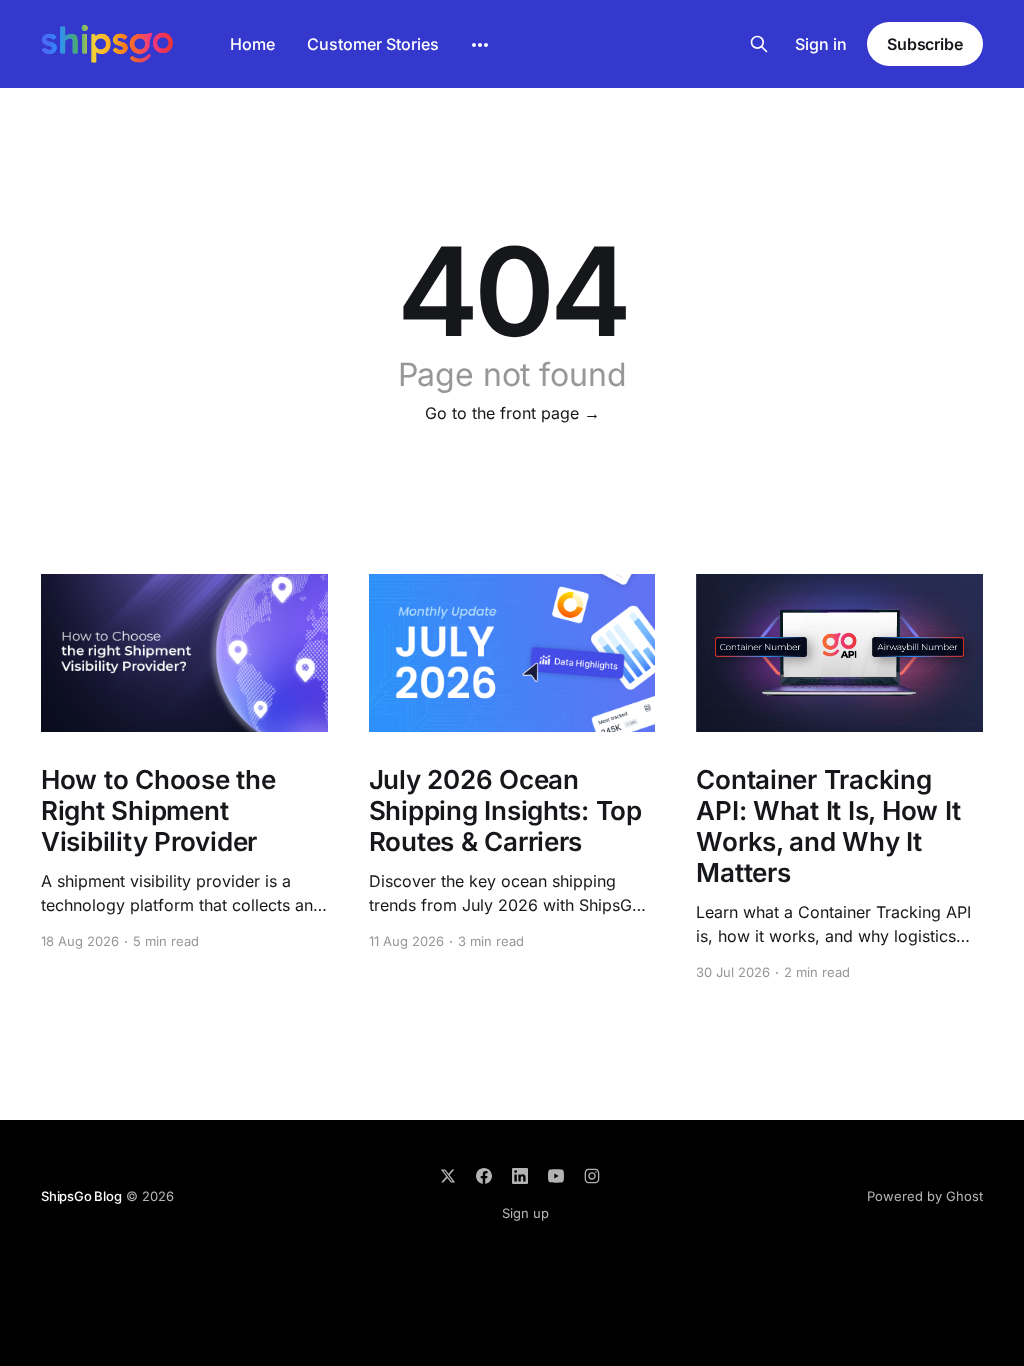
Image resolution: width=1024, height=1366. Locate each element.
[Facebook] (484, 1176)
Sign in (821, 44)
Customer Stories (373, 44)
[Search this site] (759, 44)
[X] (448, 1176)
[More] (480, 45)
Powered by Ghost (925, 1196)
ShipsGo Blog (81, 1196)
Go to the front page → (512, 413)
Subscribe (925, 44)
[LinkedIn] (520, 1176)
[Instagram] (592, 1176)
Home (252, 44)
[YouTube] (556, 1176)
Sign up (525, 1213)
